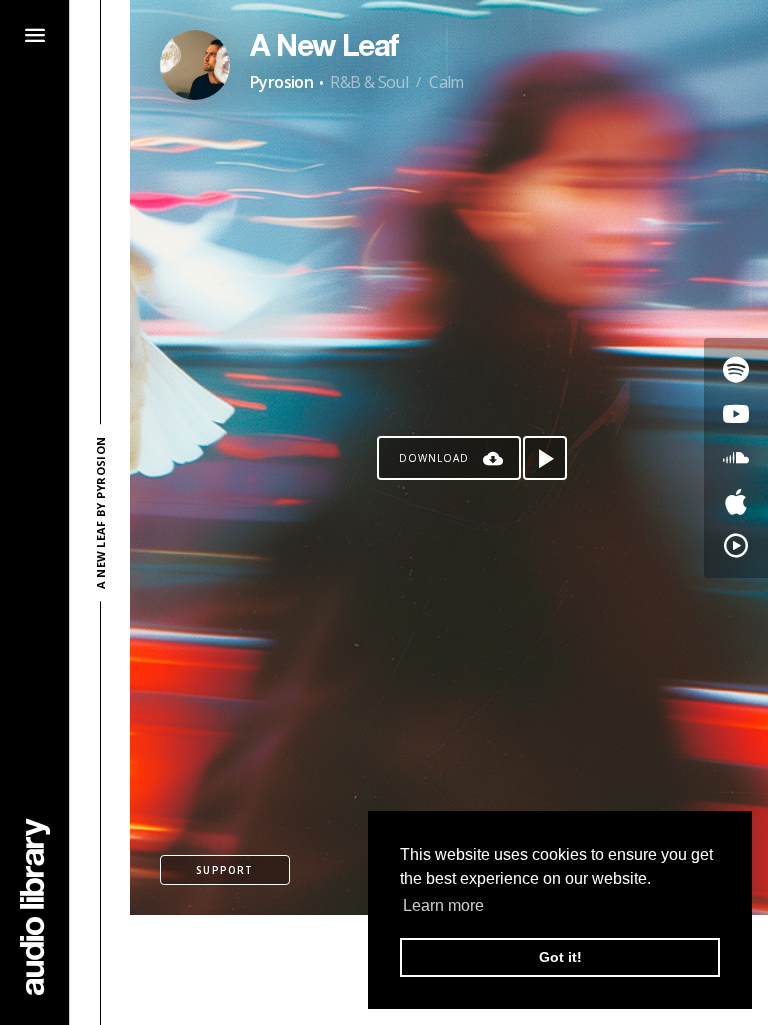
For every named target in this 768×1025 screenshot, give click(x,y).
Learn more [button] (443, 905)
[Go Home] (35, 906)
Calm (446, 82)
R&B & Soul (369, 82)
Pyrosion (281, 82)
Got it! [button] (560, 957)
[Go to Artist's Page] (195, 65)
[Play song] (545, 458)
